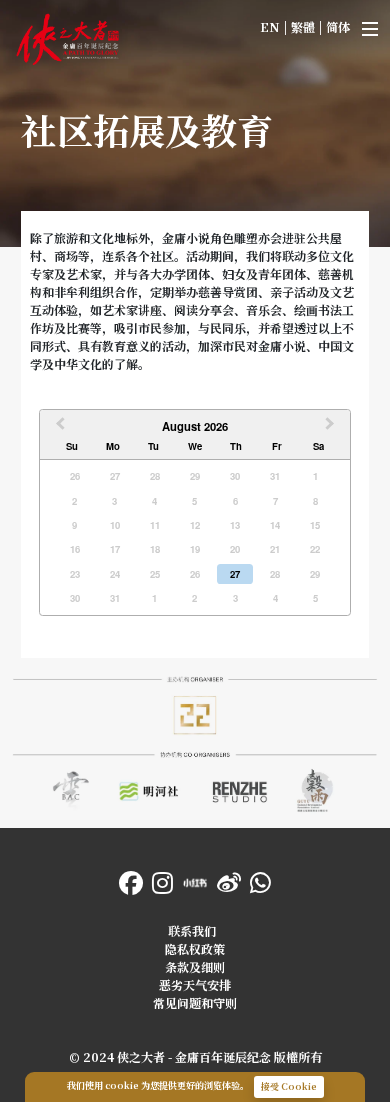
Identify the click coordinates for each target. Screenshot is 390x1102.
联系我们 (192, 930)
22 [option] (315, 549)
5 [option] (194, 501)
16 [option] (75, 549)
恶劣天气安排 (195, 984)
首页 (24, 20)
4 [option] (154, 501)
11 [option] (155, 525)
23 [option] (75, 574)
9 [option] (74, 525)
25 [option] (155, 574)
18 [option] (155, 549)
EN (270, 26)
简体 (338, 26)
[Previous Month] (58, 428)
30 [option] (235, 476)
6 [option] (235, 501)
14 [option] (275, 525)
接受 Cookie (289, 1086)
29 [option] (195, 476)
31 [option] (275, 476)
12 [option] (195, 525)
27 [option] (115, 476)
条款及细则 (195, 966)
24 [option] (115, 574)
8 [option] (315, 501)
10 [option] (115, 525)
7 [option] (275, 501)
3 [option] (114, 501)
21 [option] (275, 549)
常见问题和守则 (195, 1002)
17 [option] (115, 549)
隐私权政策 (195, 948)
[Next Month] (332, 428)
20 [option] (235, 549)
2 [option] (74, 501)
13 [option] (235, 525)
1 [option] (315, 476)
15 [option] (315, 525)
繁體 (303, 26)
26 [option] (75, 476)
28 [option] (155, 476)
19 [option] (195, 549)
